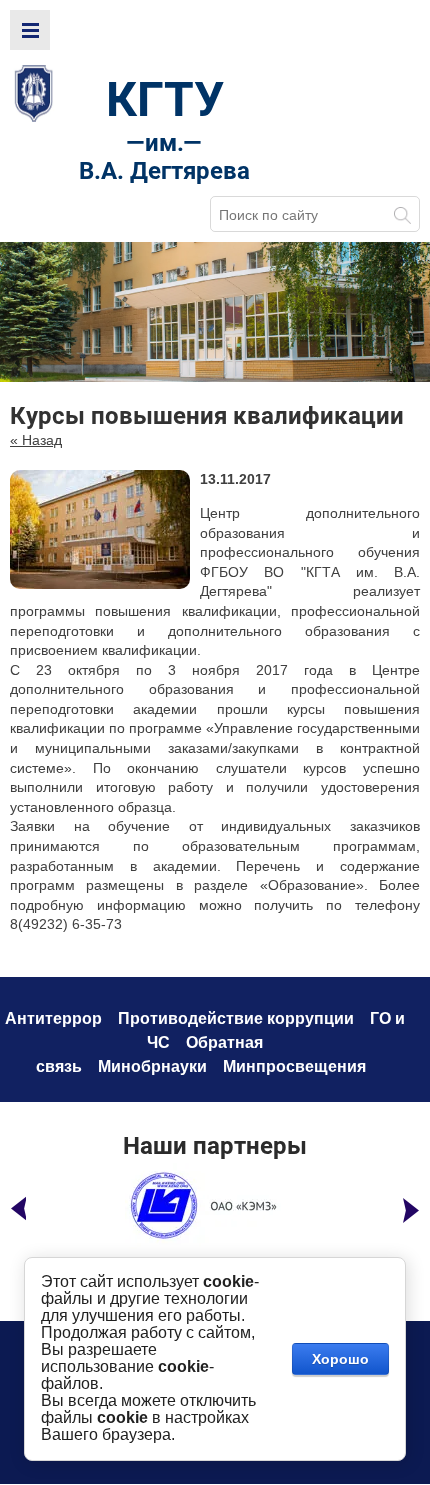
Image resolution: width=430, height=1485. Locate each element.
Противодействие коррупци (231, 1018)
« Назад (36, 440)
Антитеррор (53, 1018)
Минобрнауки (152, 1066)
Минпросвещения (294, 1066)
